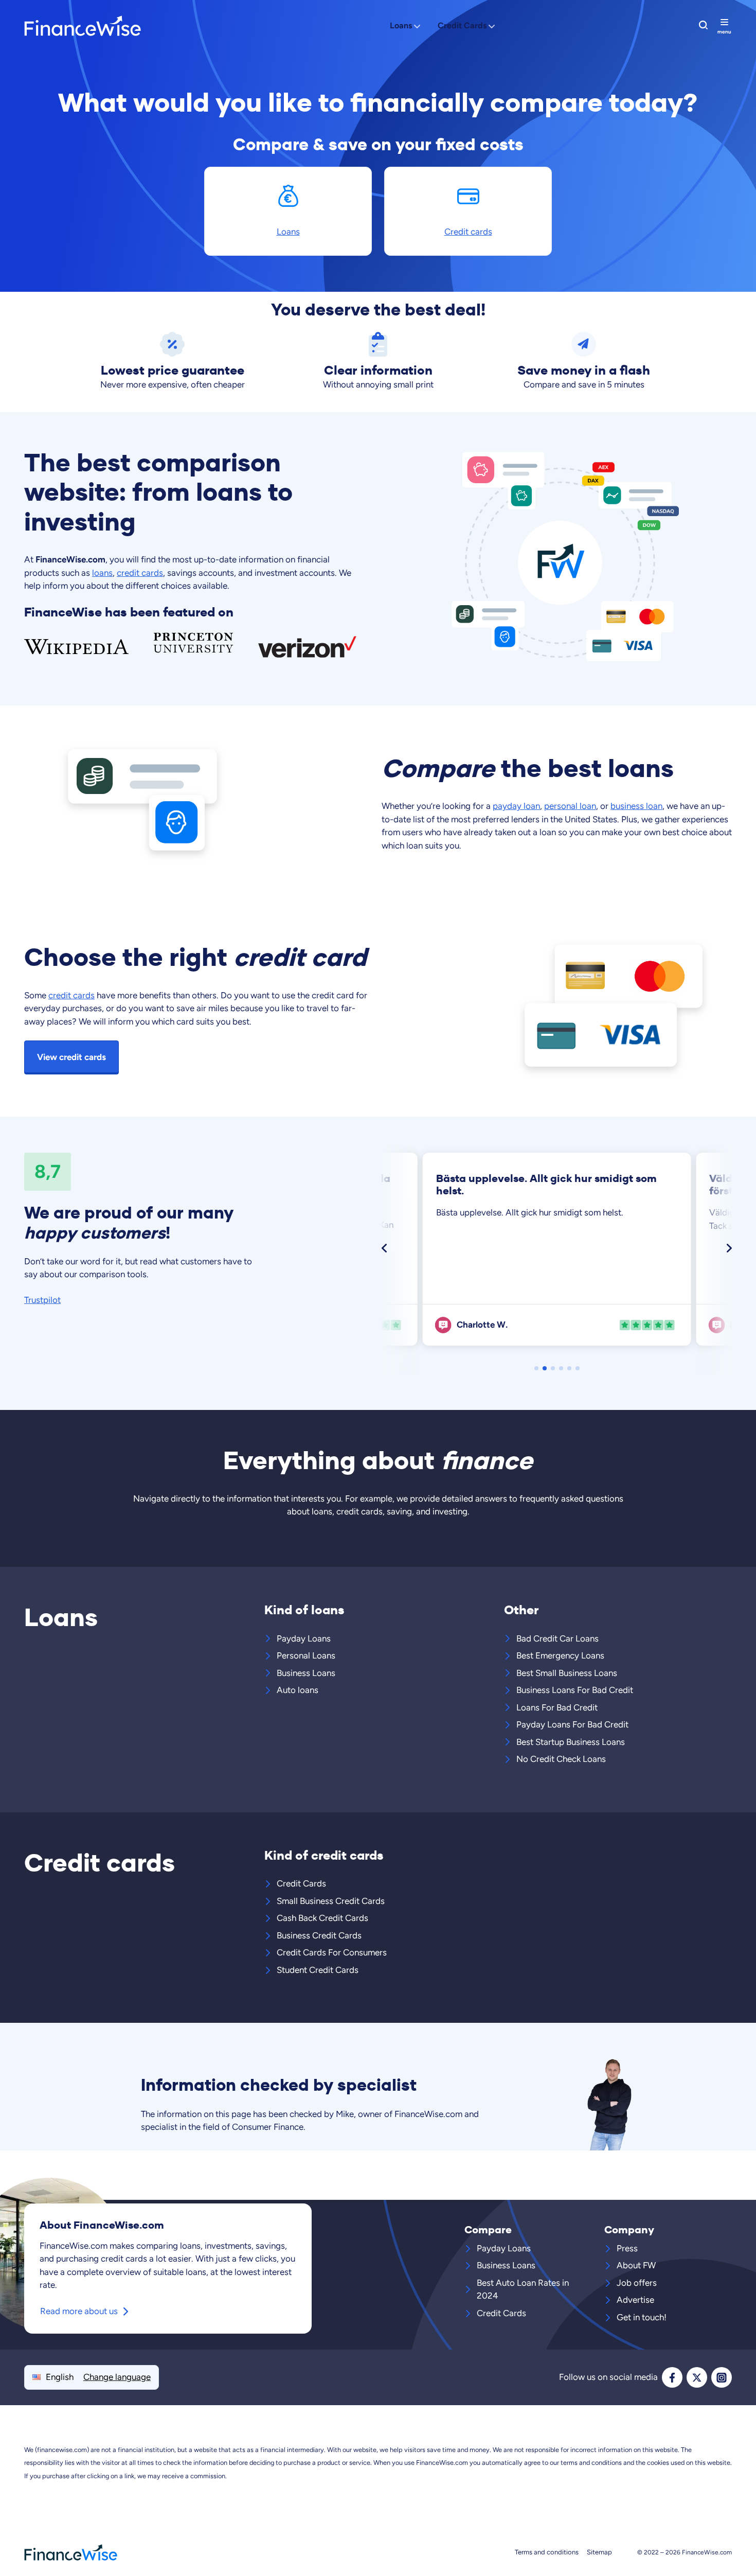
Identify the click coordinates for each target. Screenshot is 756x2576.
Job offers (637, 2283)
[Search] (703, 25)
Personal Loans (306, 1655)
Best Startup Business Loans (571, 1742)
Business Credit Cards (319, 1935)
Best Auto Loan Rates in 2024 (523, 2289)
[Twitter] (697, 2377)
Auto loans (298, 1690)
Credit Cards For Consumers (332, 1952)
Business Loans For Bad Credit (575, 1690)
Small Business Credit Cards (331, 1901)
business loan (636, 806)
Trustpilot (42, 1300)
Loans (401, 25)
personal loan (570, 806)
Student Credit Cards (318, 1970)
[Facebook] (672, 2377)
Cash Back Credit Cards (322, 1918)
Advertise (635, 2300)
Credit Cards (462, 25)
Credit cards (468, 232)
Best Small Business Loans (567, 1673)
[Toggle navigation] (724, 26)
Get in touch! (642, 2317)
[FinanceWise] (105, 26)
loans (102, 573)
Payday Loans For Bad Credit (572, 1724)
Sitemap (599, 2552)
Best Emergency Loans (560, 1655)
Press (627, 2248)
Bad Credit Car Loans (557, 1638)
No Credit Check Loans (561, 1759)
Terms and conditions (547, 2552)
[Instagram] (722, 2377)
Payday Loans (304, 1638)
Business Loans (306, 1673)
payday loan (516, 806)
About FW (636, 2265)
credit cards (140, 573)
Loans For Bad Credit (557, 1707)
